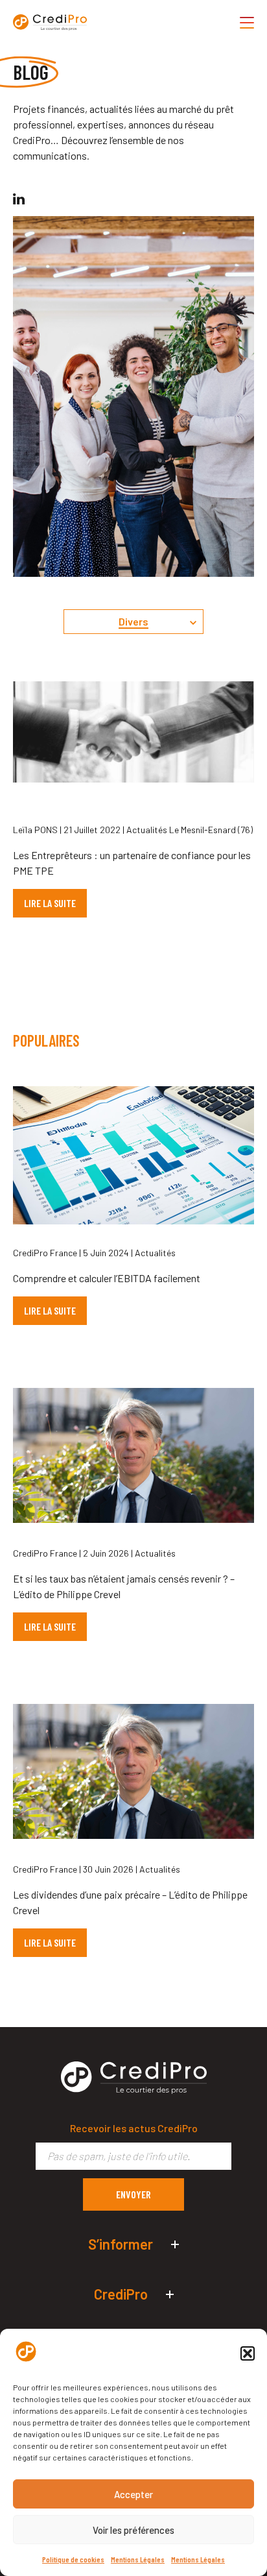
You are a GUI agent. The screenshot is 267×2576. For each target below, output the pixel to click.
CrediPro (121, 2294)
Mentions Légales (138, 2559)
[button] (248, 2353)
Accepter (133, 2494)
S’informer (121, 2244)
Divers (133, 621)
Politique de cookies (73, 2559)
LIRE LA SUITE (50, 903)
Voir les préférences (133, 2530)
